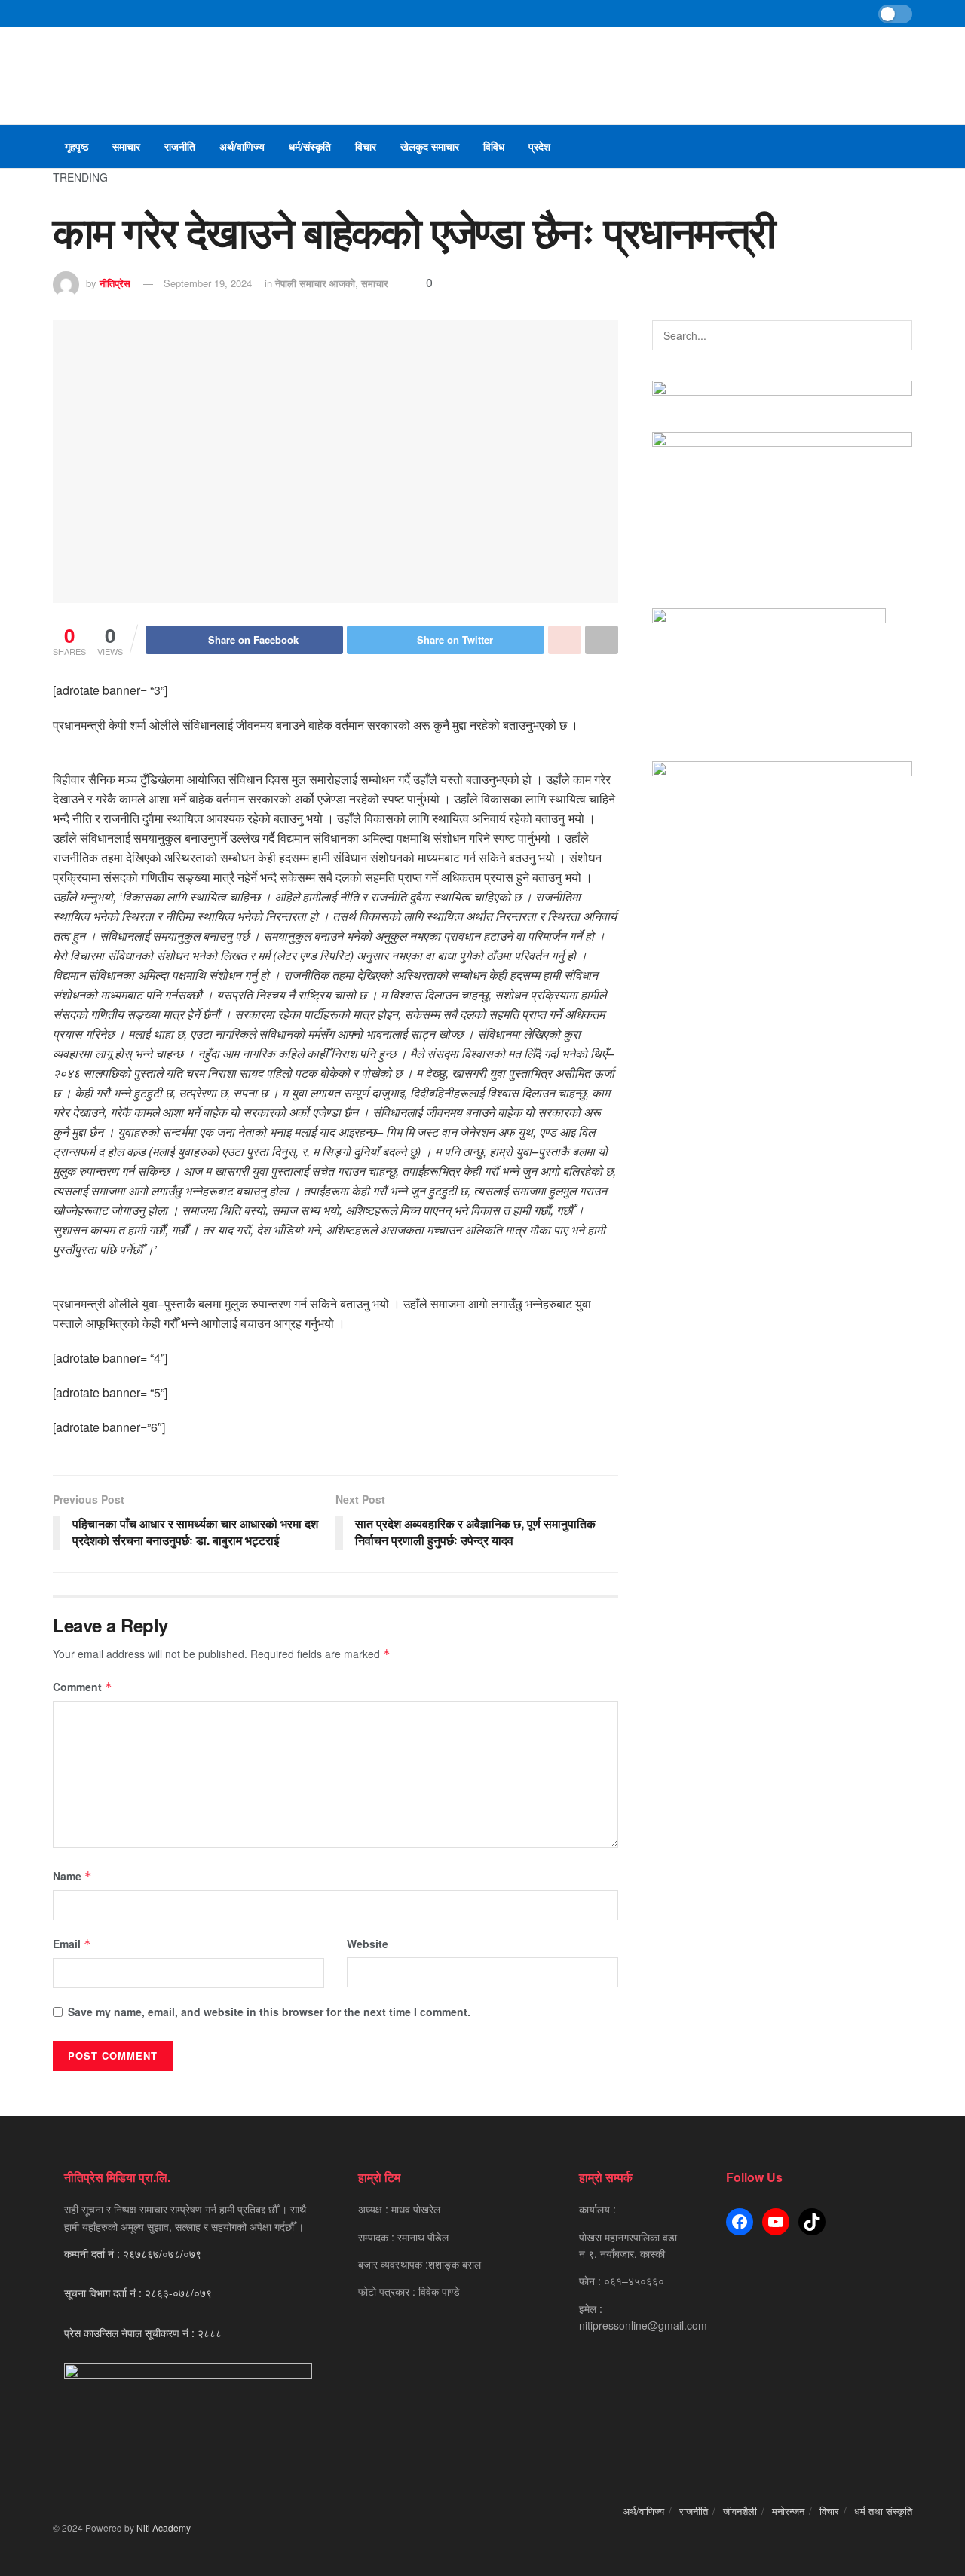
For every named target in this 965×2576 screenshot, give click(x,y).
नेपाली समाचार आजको (315, 283)
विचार (366, 146)
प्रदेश (539, 146)
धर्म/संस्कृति (310, 146)
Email (72, 1944)
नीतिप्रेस (115, 283)
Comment (83, 1687)
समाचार (126, 146)
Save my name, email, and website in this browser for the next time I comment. (269, 2012)
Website (368, 1944)
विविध (494, 146)
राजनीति (180, 146)
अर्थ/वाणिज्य (242, 146)
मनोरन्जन (788, 2511)
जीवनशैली (740, 2511)
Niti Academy (164, 2527)
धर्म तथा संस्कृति (883, 2511)
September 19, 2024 (208, 283)
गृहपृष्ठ (77, 146)
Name (72, 1876)
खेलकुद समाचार (430, 146)
